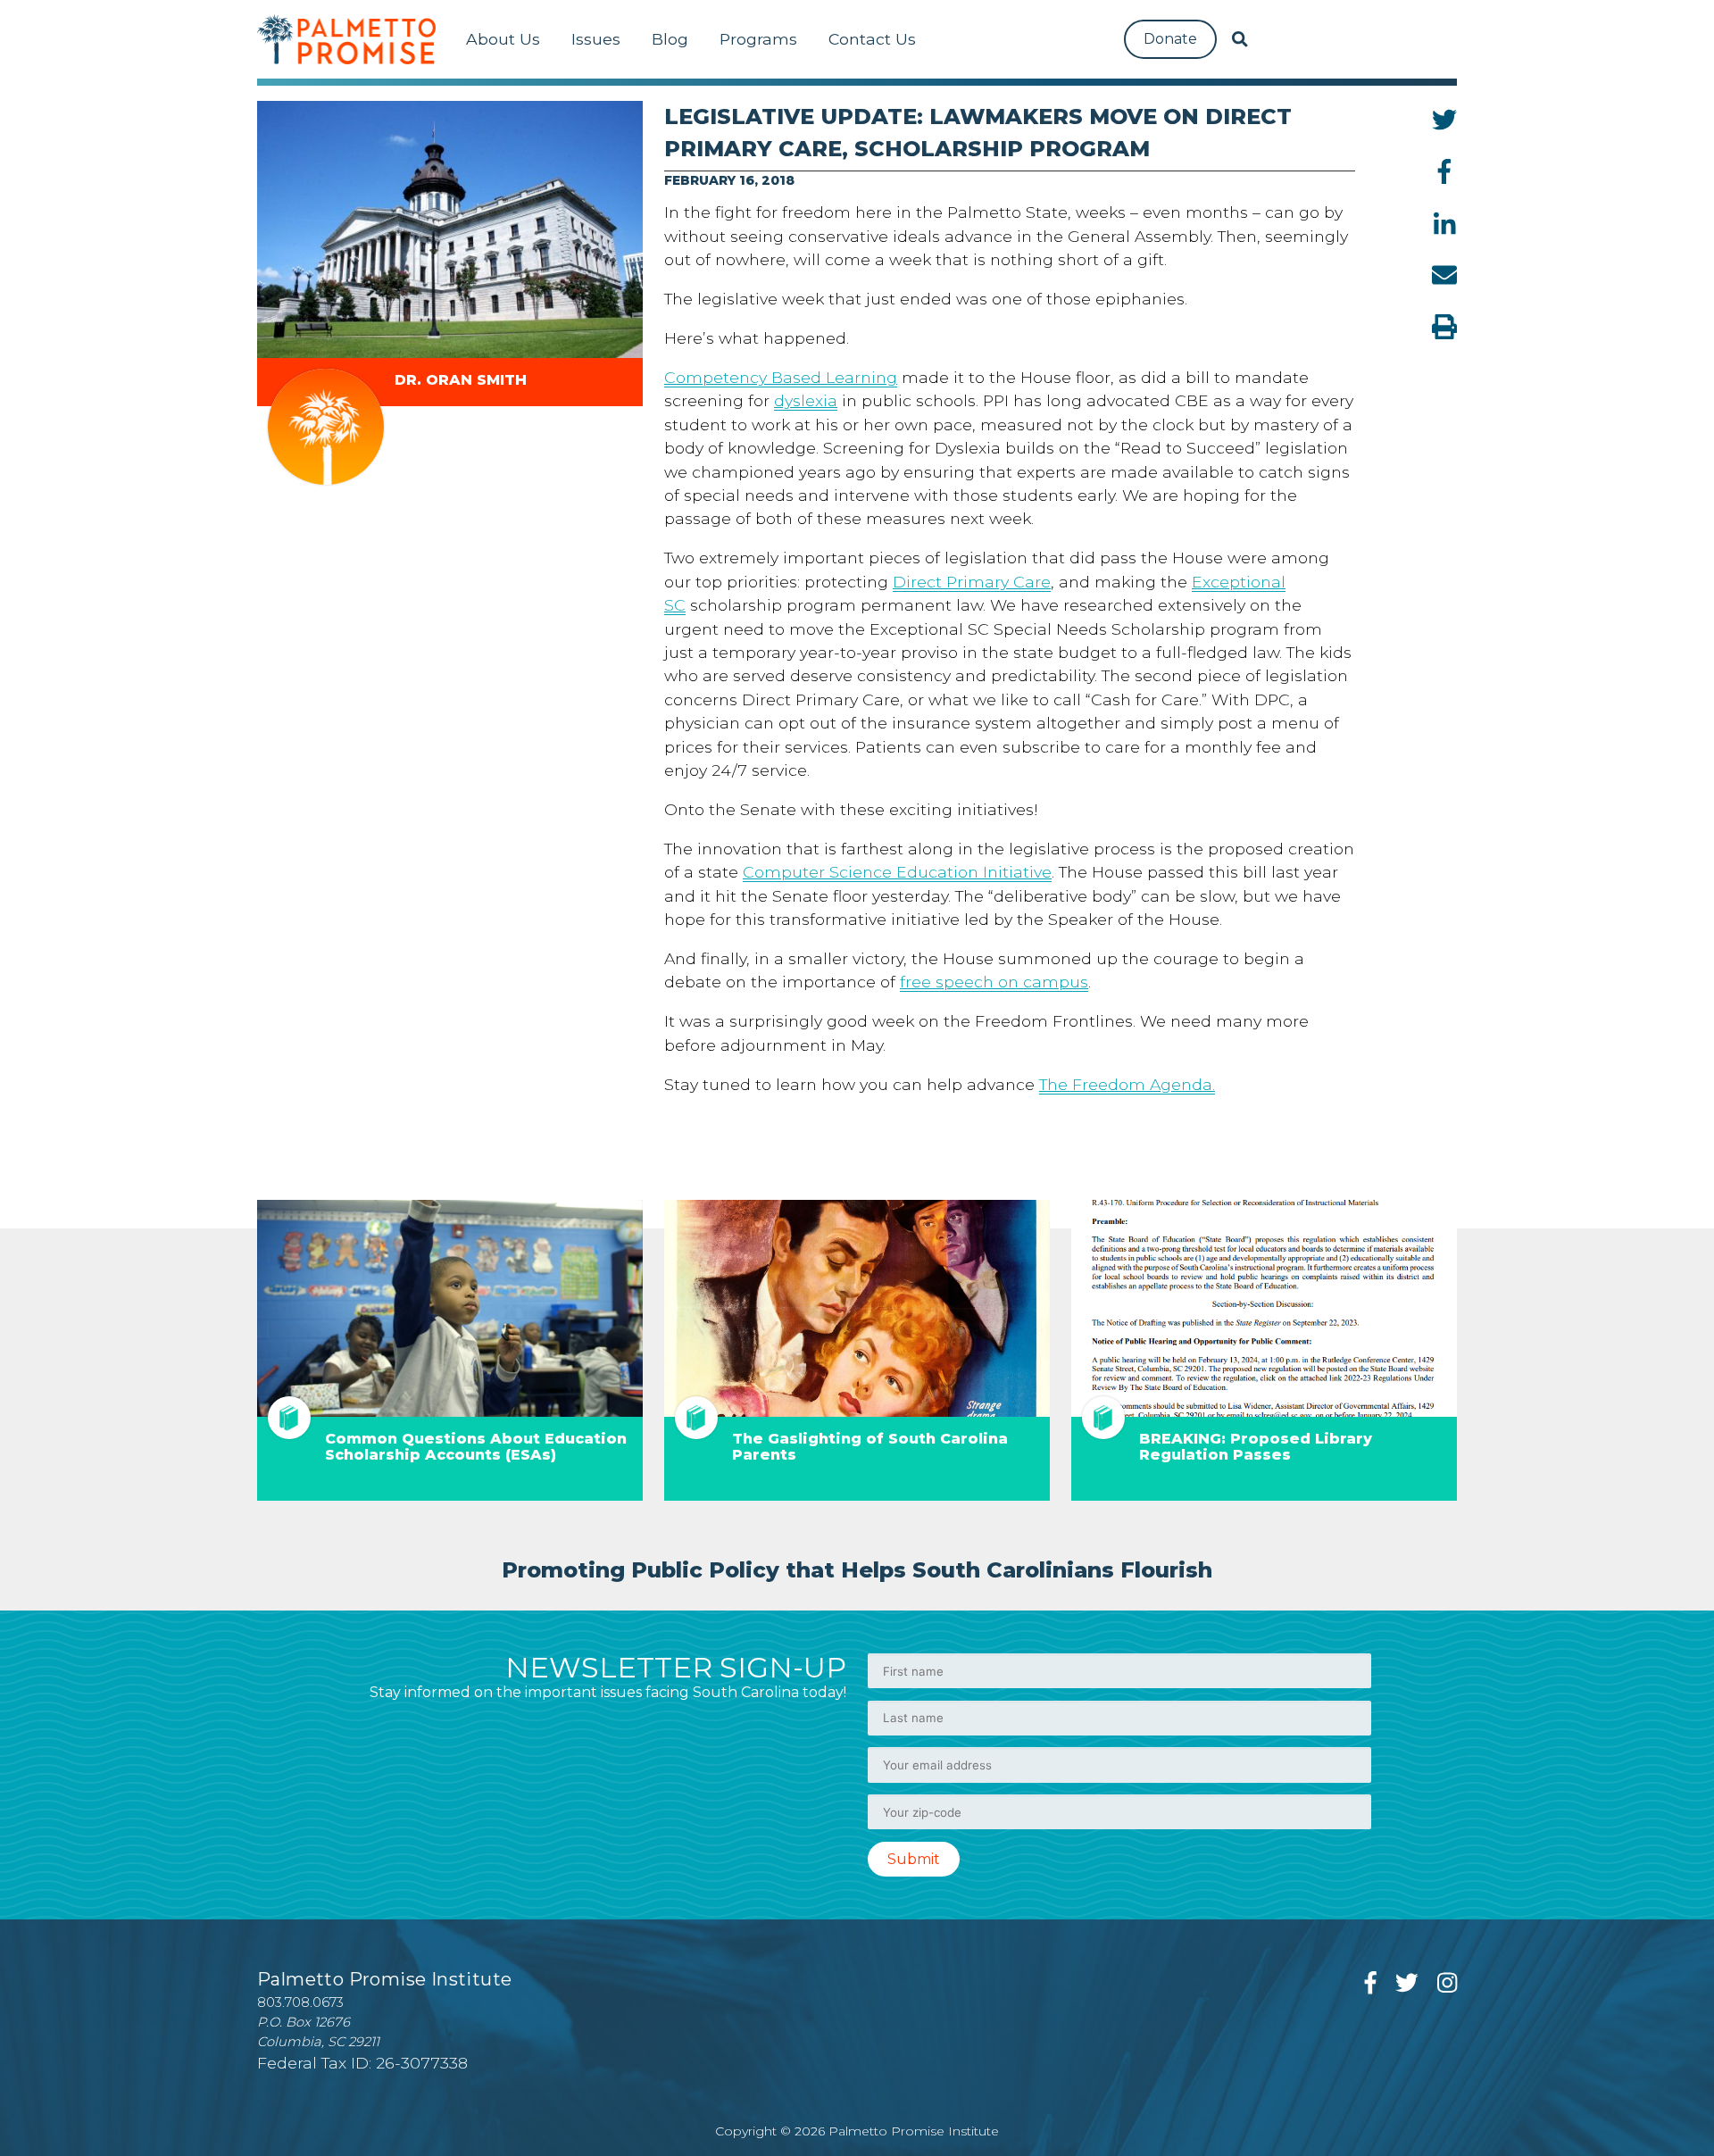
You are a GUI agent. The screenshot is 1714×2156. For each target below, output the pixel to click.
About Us (503, 39)
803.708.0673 (300, 2002)
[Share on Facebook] (1444, 171)
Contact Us (872, 39)
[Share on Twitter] (1444, 120)
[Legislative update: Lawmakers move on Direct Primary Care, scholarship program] (450, 229)
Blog (670, 39)
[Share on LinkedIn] (1445, 223)
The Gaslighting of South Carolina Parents (870, 1447)
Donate (1170, 39)
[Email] (1444, 275)
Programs (758, 39)
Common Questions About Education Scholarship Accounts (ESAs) (476, 1447)
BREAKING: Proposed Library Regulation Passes (1256, 1447)
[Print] (1444, 327)
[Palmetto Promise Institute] (346, 39)
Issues (596, 39)
